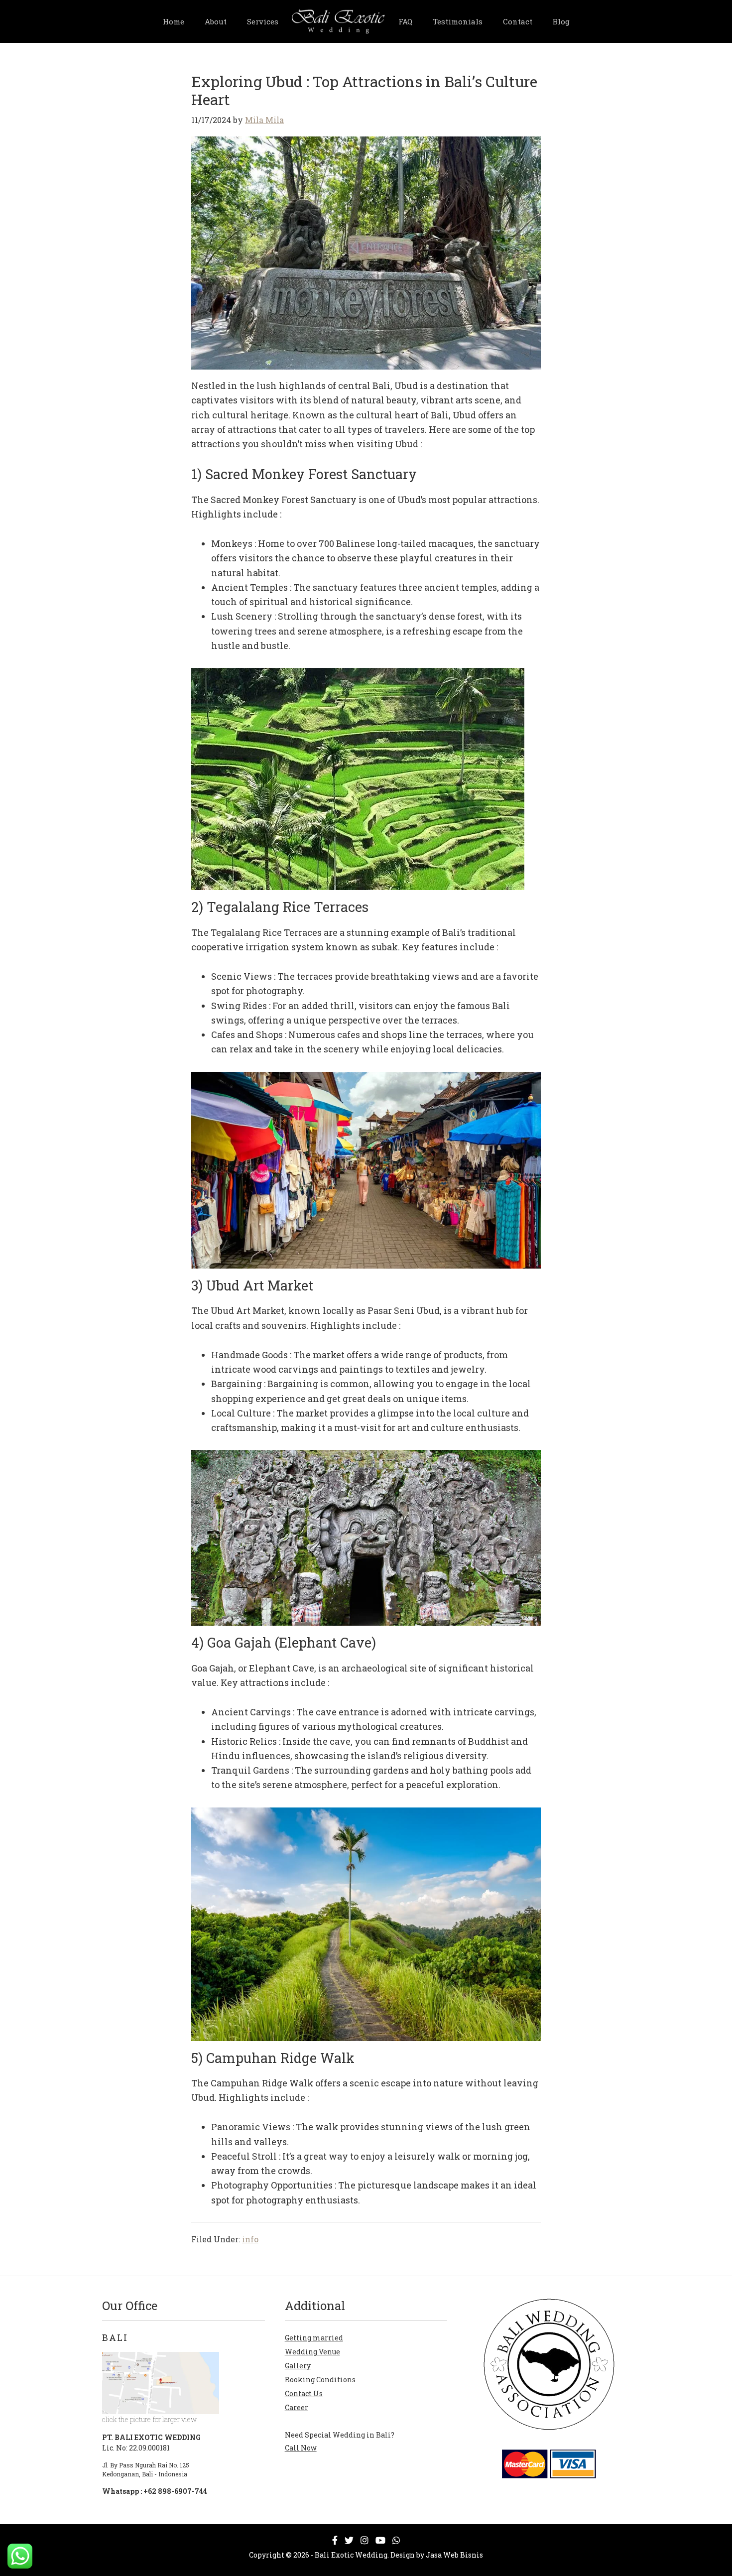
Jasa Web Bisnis (454, 2555)
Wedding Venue (312, 2352)
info (250, 2239)
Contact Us (304, 2393)
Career (297, 2407)
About (216, 21)
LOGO (338, 19)
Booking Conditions (320, 2380)
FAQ (405, 21)
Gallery (298, 2366)
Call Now (301, 2448)
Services (263, 21)
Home (174, 21)
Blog (561, 21)
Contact (518, 21)
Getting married (314, 2338)
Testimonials (458, 21)
